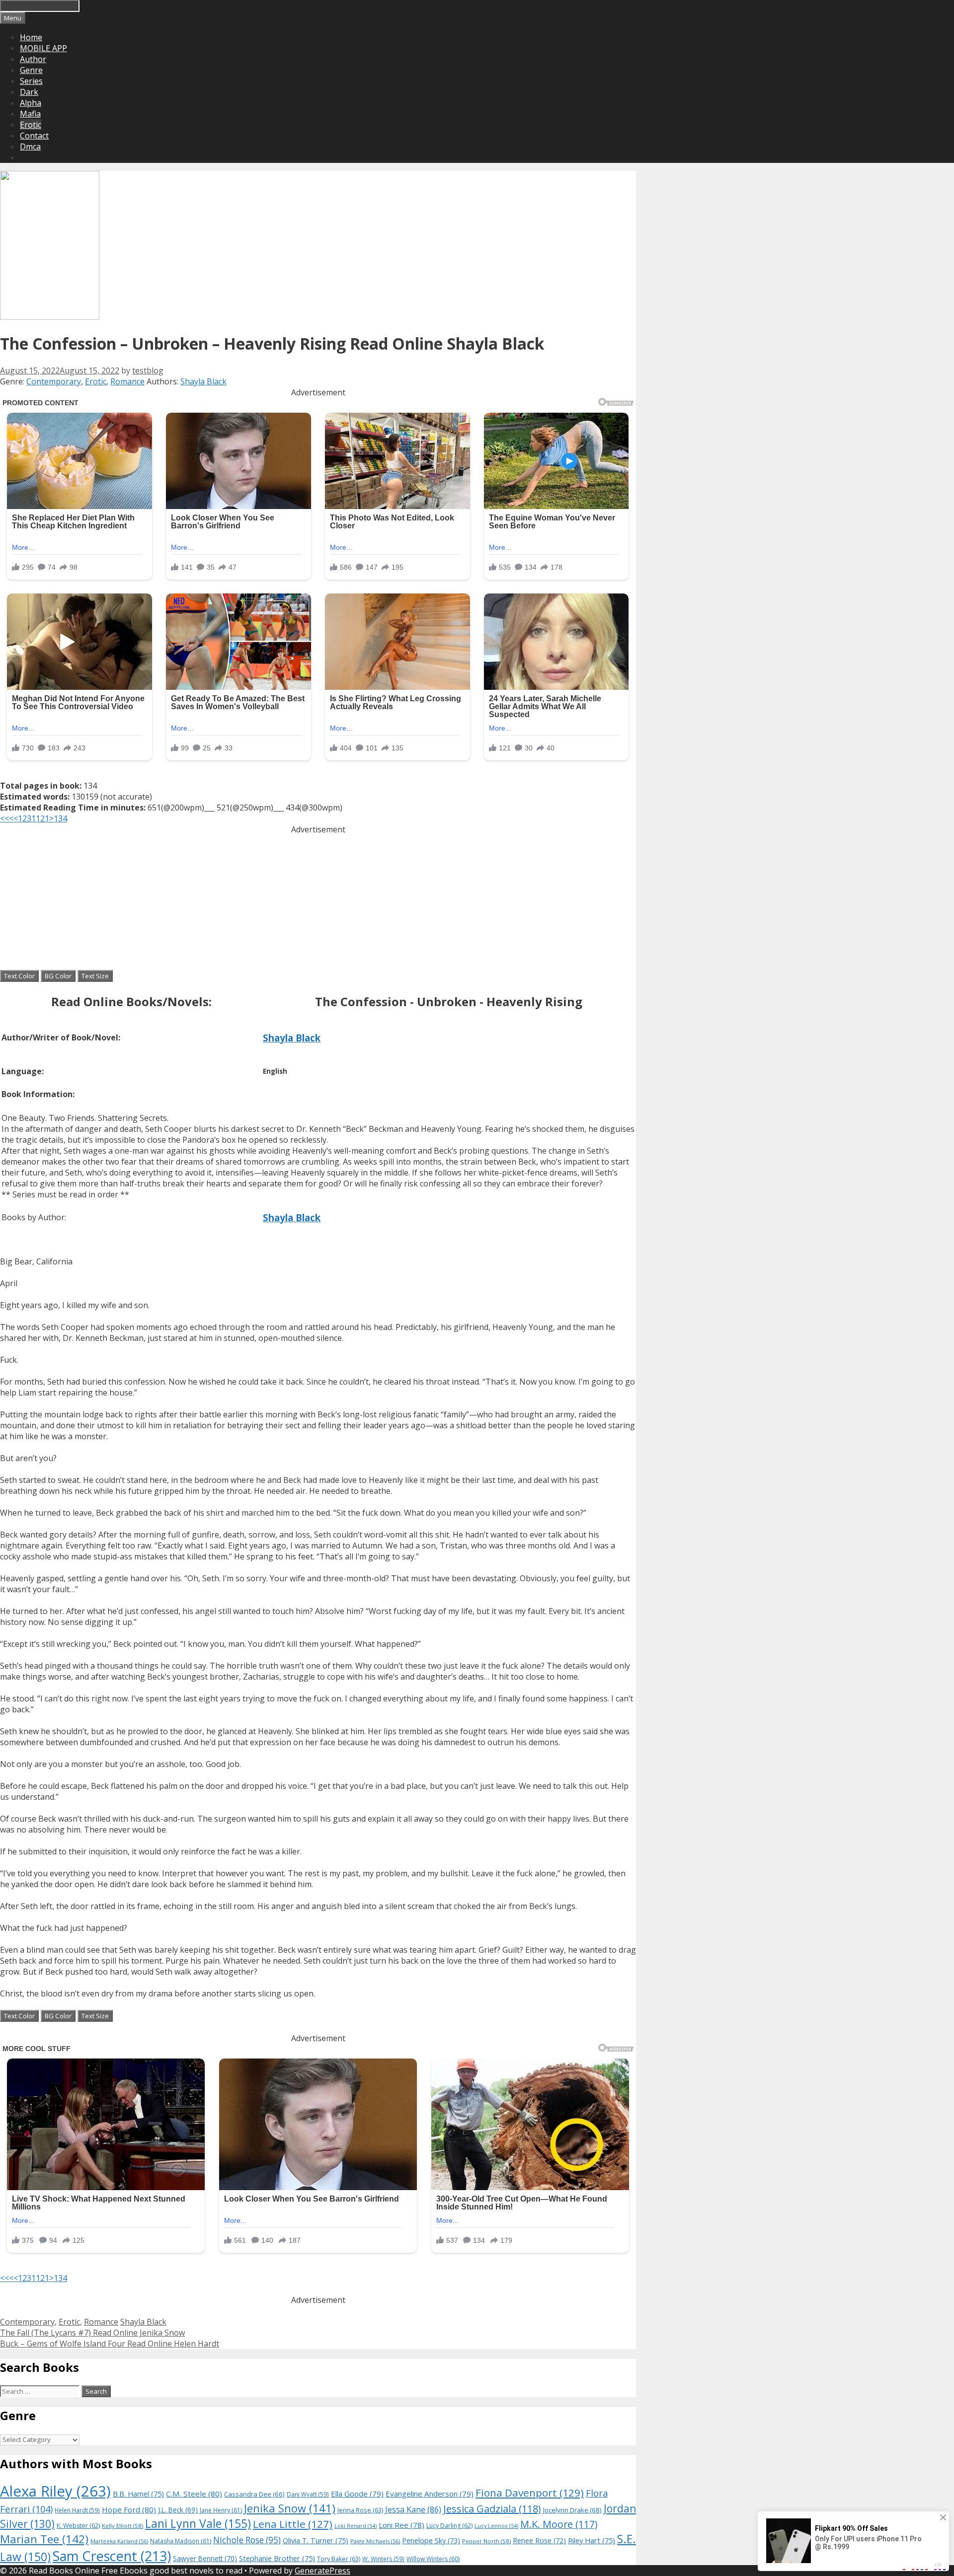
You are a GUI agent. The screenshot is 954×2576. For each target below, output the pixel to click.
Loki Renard (356, 2526)
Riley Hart (592, 2540)
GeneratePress (322, 2571)
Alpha (31, 103)
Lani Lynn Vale (198, 2523)
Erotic (31, 125)
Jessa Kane (413, 2509)
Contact (34, 136)
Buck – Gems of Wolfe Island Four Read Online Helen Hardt (110, 2344)
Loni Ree (401, 2525)
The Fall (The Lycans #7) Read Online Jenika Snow (92, 2333)
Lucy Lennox (496, 2526)
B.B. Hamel (138, 2494)
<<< (7, 818)
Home (31, 37)
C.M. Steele (194, 2494)
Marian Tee (44, 2539)
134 (60, 818)
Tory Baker (339, 2559)
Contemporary (54, 381)
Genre (31, 70)
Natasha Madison (181, 2541)
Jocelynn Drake (572, 2510)
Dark (29, 92)
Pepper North (486, 2541)
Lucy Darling (449, 2526)
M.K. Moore (559, 2524)
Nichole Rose (247, 2540)
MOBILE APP (43, 48)
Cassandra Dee (254, 2494)
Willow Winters (433, 2559)
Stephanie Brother (277, 2558)
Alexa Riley (55, 2491)
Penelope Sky (431, 2540)
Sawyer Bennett (205, 2558)
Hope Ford (129, 2509)
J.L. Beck (178, 2510)
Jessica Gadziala (492, 2509)
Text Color (19, 976)
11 (36, 818)
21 (45, 818)
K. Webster (78, 2526)
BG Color (58, 976)
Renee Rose (539, 2540)
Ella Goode (357, 2494)
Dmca (30, 147)
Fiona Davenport (530, 2493)
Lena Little (293, 2524)
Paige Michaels (375, 2541)
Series (31, 81)
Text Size (95, 976)
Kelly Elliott (122, 2526)
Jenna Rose (360, 2510)
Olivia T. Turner (316, 2540)
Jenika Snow (290, 2508)
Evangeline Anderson (430, 2494)
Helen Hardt (77, 2510)
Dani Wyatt (308, 2494)
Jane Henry (221, 2510)
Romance (127, 381)
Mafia (30, 114)
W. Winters (383, 2559)
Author (33, 59)
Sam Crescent (112, 2556)
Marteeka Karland (119, 2541)
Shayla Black (203, 381)
